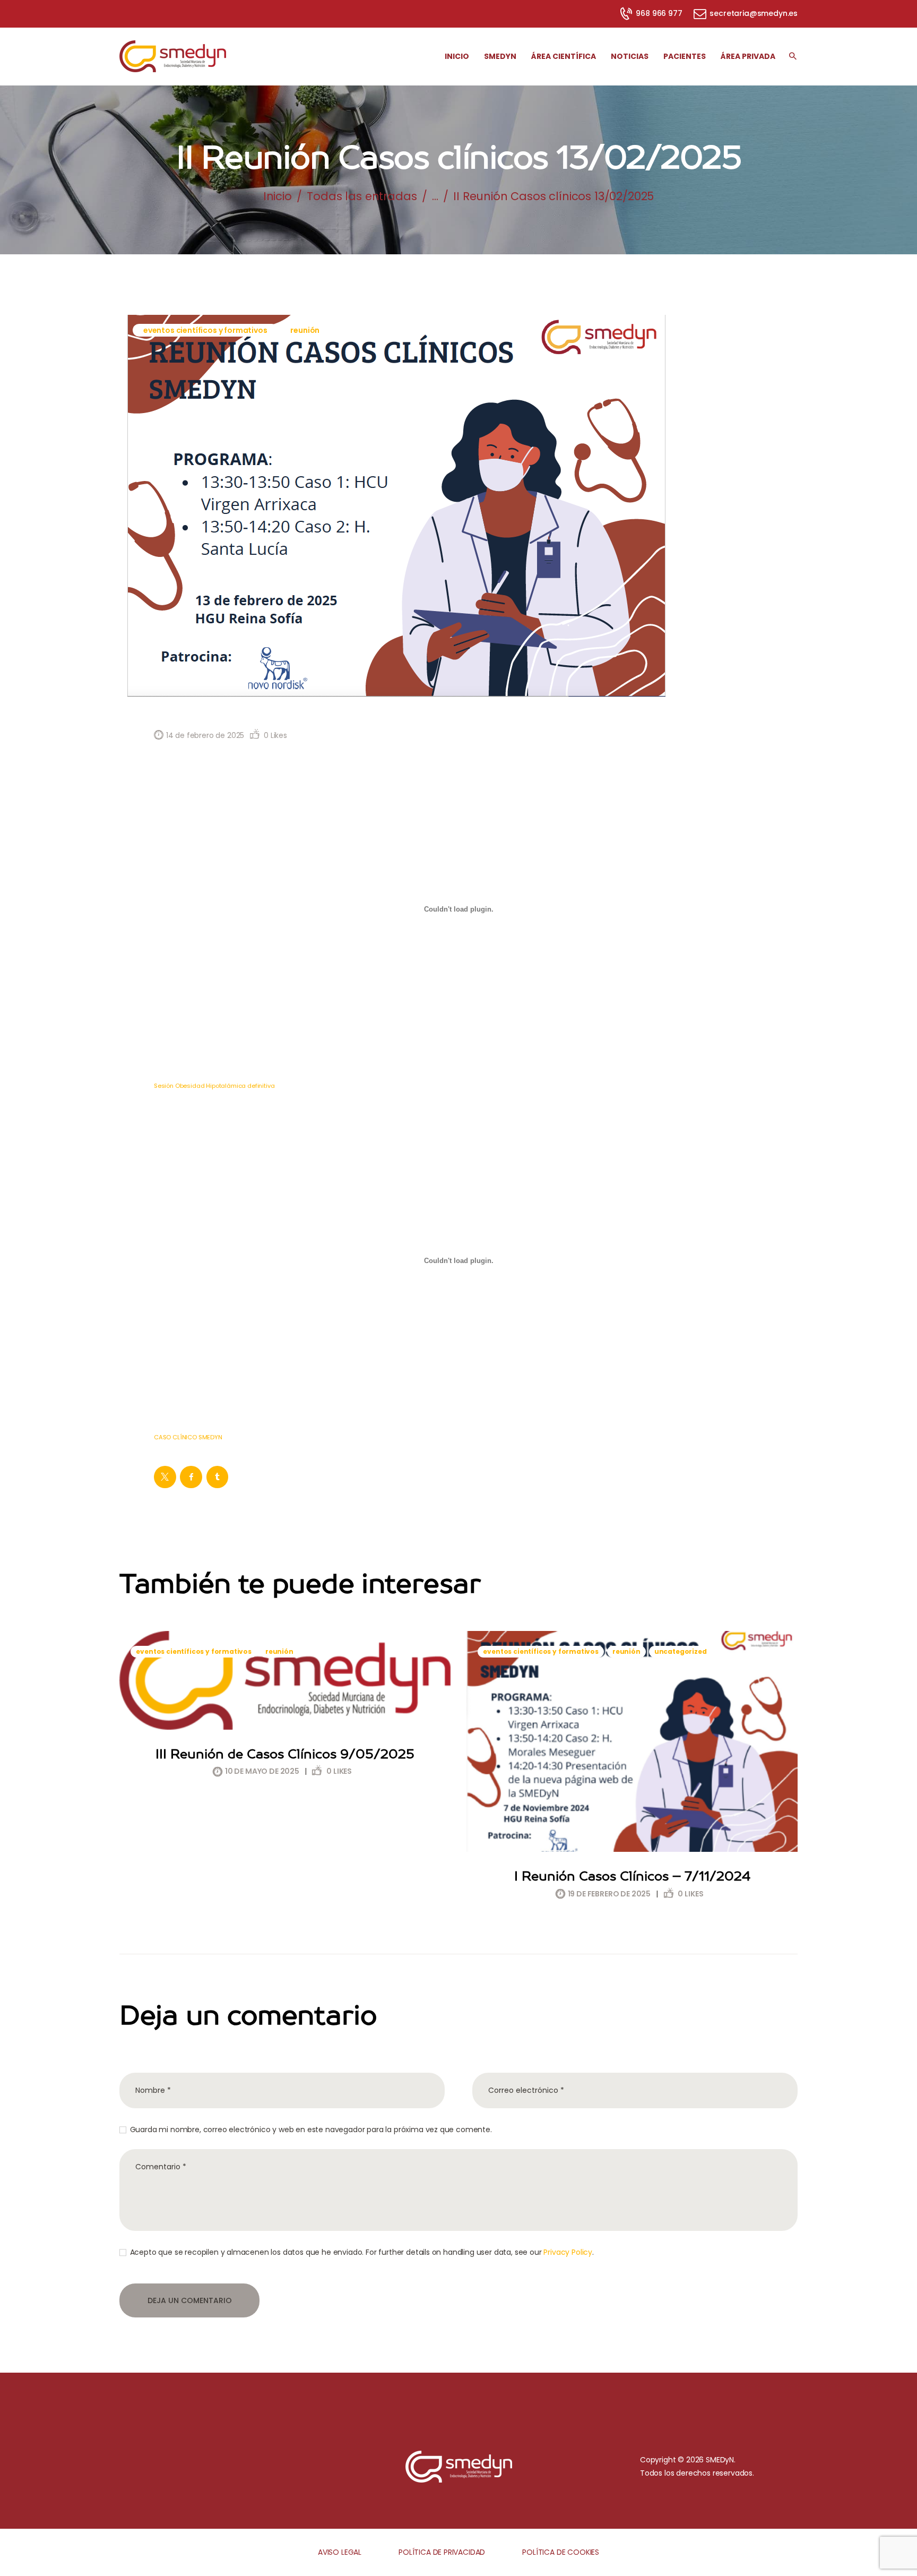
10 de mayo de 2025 (262, 1771)
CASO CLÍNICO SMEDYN (188, 1437)
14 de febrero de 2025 (205, 735)
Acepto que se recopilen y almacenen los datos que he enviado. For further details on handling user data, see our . (362, 2252)
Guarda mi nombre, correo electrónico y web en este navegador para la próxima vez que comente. (311, 2130)
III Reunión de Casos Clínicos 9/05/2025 (285, 1754)
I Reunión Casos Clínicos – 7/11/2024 (632, 1876)
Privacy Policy (568, 2252)
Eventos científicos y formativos (205, 330)
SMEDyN (720, 2460)
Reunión (305, 330)
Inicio (278, 196)
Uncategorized (681, 1651)
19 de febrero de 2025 (609, 1894)
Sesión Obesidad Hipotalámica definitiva (214, 1086)
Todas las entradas (362, 196)
